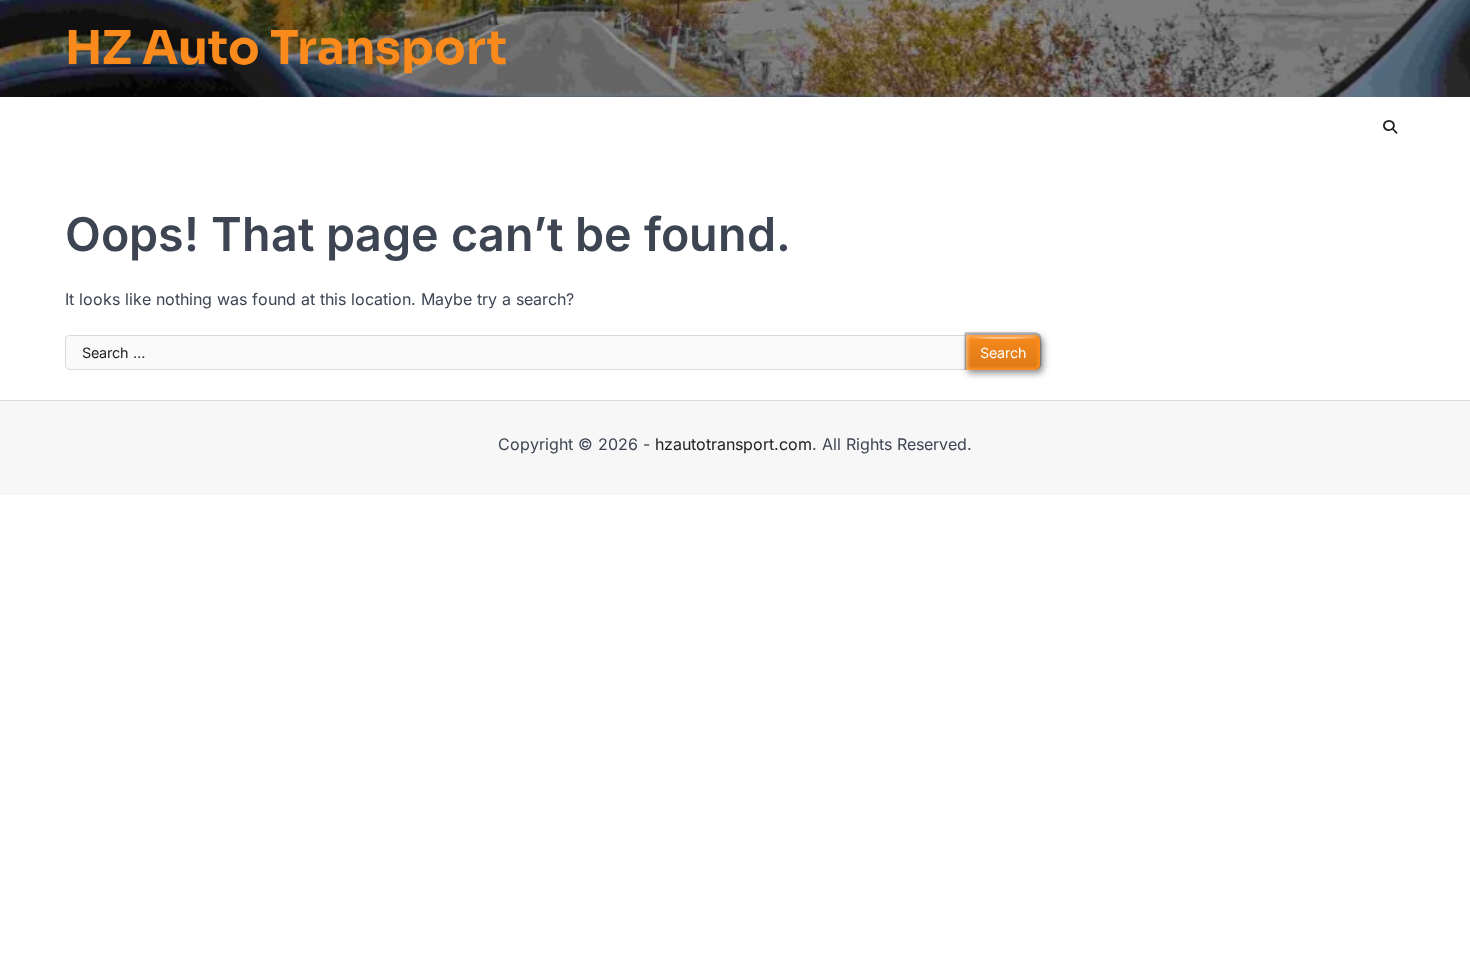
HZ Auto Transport (286, 49)
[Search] (1390, 127)
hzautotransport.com (733, 444)
